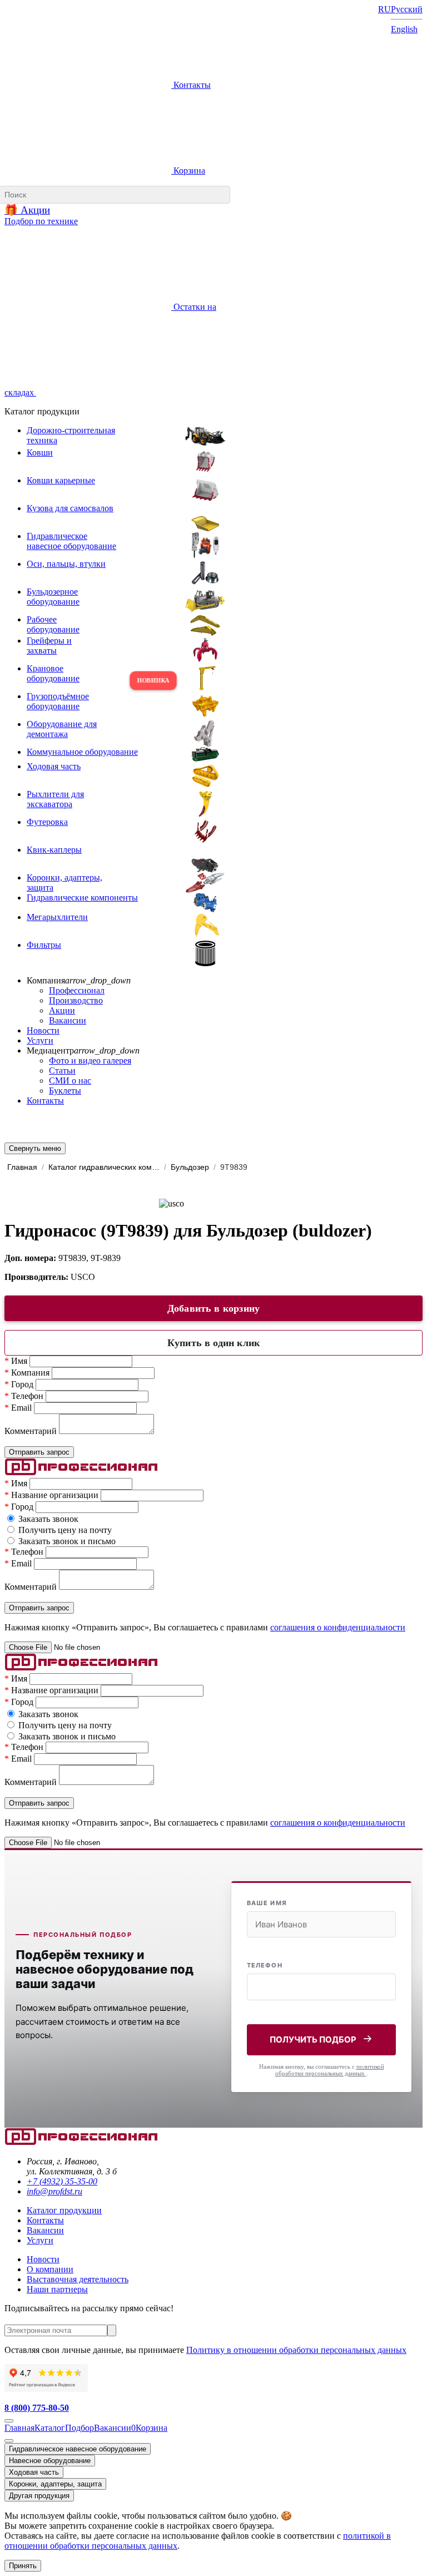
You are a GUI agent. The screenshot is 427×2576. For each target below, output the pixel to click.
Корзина (188, 170)
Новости (43, 1030)
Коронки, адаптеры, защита (55, 2484)
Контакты (191, 85)
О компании (50, 2269)
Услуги (40, 1040)
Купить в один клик (213, 1343)
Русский (407, 9)
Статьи (62, 1071)
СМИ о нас (70, 1081)
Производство (76, 1000)
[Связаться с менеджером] (9, 2441)
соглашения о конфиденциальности (338, 1627)
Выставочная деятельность (78, 2279)
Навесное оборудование (50, 2461)
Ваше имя (267, 1903)
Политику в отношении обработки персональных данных (296, 2350)
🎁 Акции (27, 210)
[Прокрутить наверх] (9, 2421)
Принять (23, 2566)
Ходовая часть (34, 2472)
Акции (62, 1010)
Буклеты (65, 1091)
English (404, 29)
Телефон (265, 1965)
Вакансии (68, 1020)
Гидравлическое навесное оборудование (78, 2449)
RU (384, 9)
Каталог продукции (64, 2210)
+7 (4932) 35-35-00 (62, 2181)
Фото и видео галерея (90, 1060)
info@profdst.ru (54, 2191)
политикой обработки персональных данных (330, 2070)
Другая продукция (39, 2496)
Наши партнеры (57, 2289)
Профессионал (77, 990)
